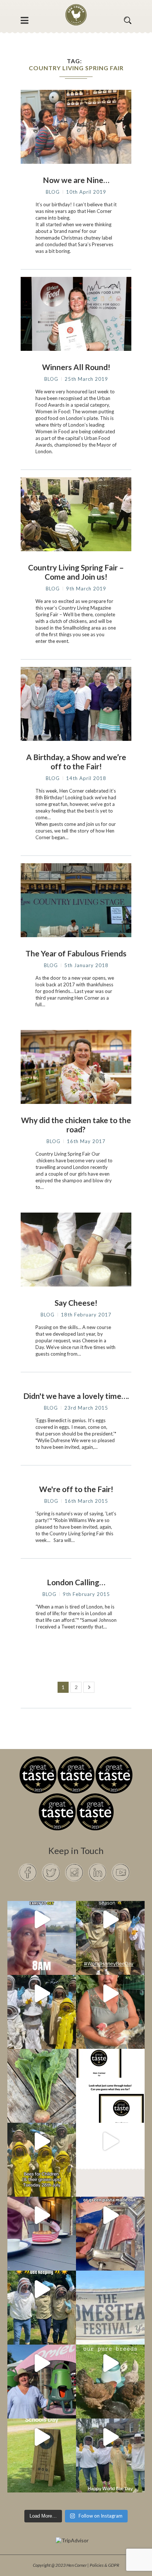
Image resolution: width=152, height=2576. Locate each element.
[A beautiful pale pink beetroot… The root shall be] (42, 2067)
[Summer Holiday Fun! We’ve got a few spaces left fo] (42, 2141)
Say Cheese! (76, 1303)
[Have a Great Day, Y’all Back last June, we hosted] (110, 2289)
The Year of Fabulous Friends (76, 953)
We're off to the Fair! (76, 1489)
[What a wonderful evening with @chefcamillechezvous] (42, 2215)
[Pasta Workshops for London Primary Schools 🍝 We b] (110, 2215)
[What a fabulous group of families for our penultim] (42, 1993)
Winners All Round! (76, 367)
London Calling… (76, 1582)
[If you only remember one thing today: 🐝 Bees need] (110, 2437)
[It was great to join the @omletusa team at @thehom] (42, 2363)
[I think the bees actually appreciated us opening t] (42, 2289)
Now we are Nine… (76, 180)
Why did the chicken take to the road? (76, 1125)
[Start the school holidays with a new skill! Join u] (110, 2141)
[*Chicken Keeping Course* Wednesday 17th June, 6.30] (110, 2363)
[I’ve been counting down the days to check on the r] (110, 2067)
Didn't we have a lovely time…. (76, 1396)
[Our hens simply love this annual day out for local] (42, 2437)
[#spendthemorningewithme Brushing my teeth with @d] (42, 1919)
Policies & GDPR (104, 2565)
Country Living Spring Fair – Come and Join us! (76, 572)
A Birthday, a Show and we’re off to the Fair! (76, 762)
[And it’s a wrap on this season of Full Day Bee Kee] (110, 1919)
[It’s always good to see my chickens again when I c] (110, 1993)
